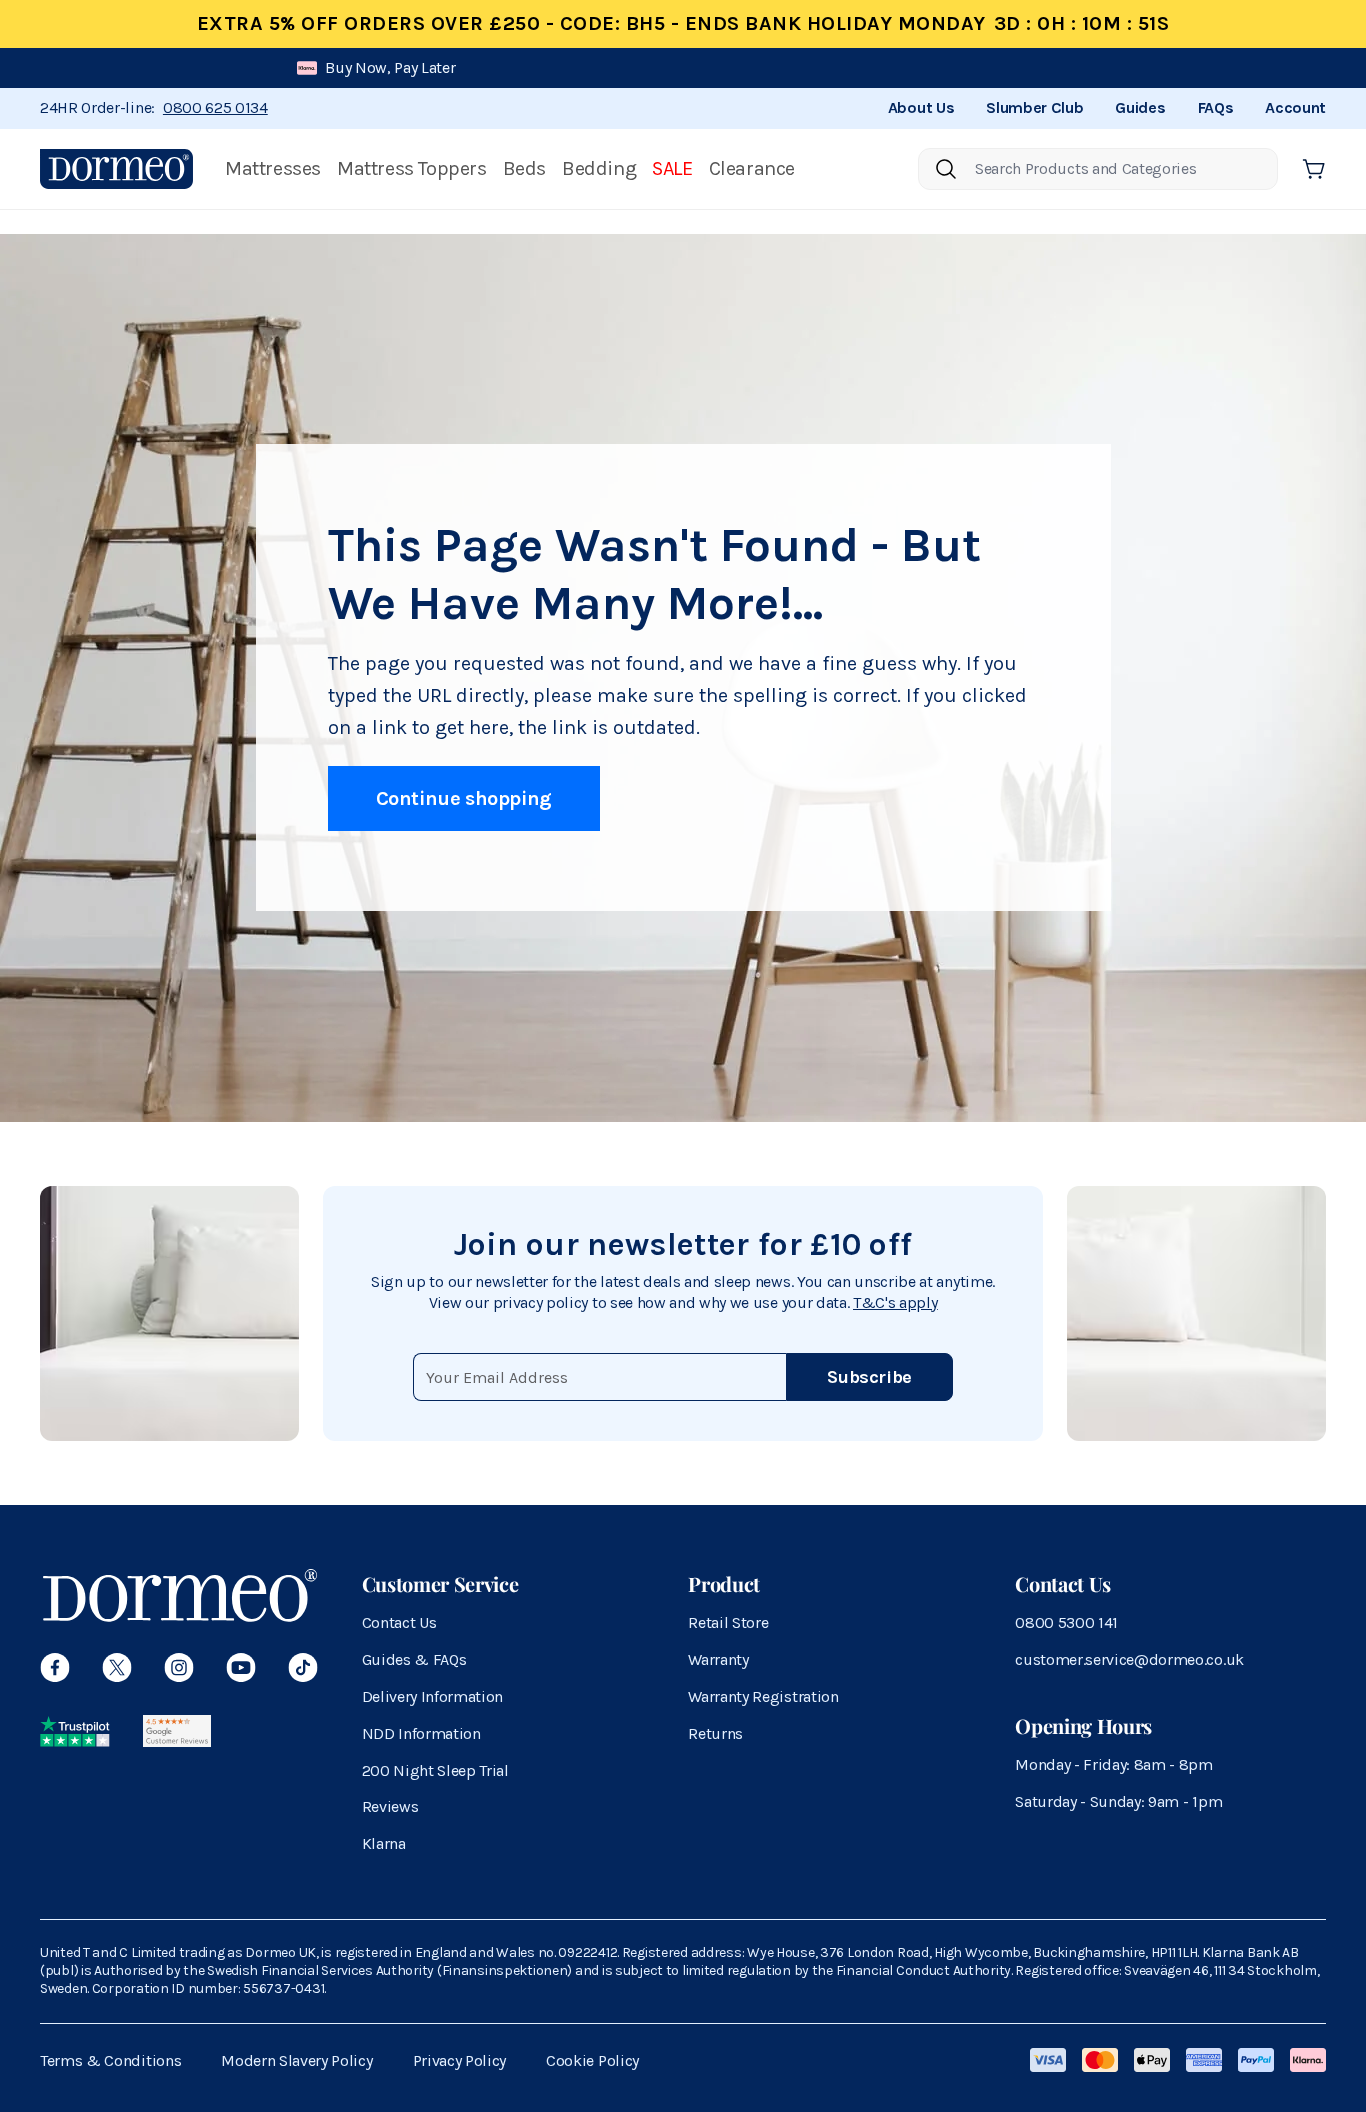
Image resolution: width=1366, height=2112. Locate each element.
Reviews (390, 1806)
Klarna (384, 1843)
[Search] (946, 169)
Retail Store (728, 1622)
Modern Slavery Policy (296, 2060)
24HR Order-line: (154, 107)
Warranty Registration (763, 1696)
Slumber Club (1034, 107)
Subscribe (869, 1377)
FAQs (1216, 107)
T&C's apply (895, 1302)
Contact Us (399, 1622)
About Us (921, 107)
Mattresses (273, 168)
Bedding (599, 168)
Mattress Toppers (412, 168)
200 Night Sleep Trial (435, 1770)
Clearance (752, 168)
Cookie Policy (592, 2060)
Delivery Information (433, 1696)
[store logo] (116, 169)
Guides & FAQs (414, 1659)
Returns (715, 1733)
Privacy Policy (460, 2060)
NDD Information (421, 1733)
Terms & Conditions (110, 2060)
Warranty (718, 1659)
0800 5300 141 (1066, 1622)
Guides (1140, 107)
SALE (672, 168)
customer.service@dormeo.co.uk (1129, 1659)
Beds (524, 168)
